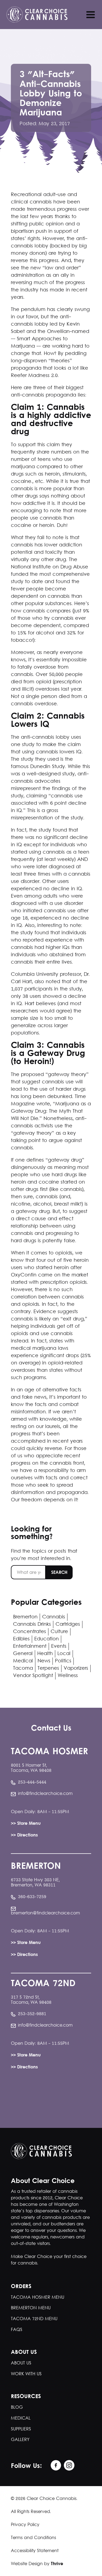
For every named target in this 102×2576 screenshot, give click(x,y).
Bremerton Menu (31, 2308)
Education (47, 1639)
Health (45, 1654)
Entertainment (30, 1646)
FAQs (17, 2330)
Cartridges (68, 1624)
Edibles (21, 1639)
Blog (17, 2407)
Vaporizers (76, 1668)
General (23, 1654)
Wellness (68, 1676)
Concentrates (30, 1632)
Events (59, 1646)
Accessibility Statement (35, 2551)
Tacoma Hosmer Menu (38, 2297)
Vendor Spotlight (33, 1676)
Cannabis (54, 1617)
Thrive (57, 2564)
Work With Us (26, 2374)
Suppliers (21, 2429)
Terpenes (48, 1668)
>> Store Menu (26, 1824)
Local (64, 1654)
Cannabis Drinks (32, 1624)
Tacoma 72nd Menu (34, 2319)
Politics (63, 1661)
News (44, 1661)
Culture (59, 1632)
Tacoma (23, 1668)
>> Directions (24, 1836)
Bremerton (25, 1617)
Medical (23, 1661)
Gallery (20, 2440)
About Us (21, 2363)
